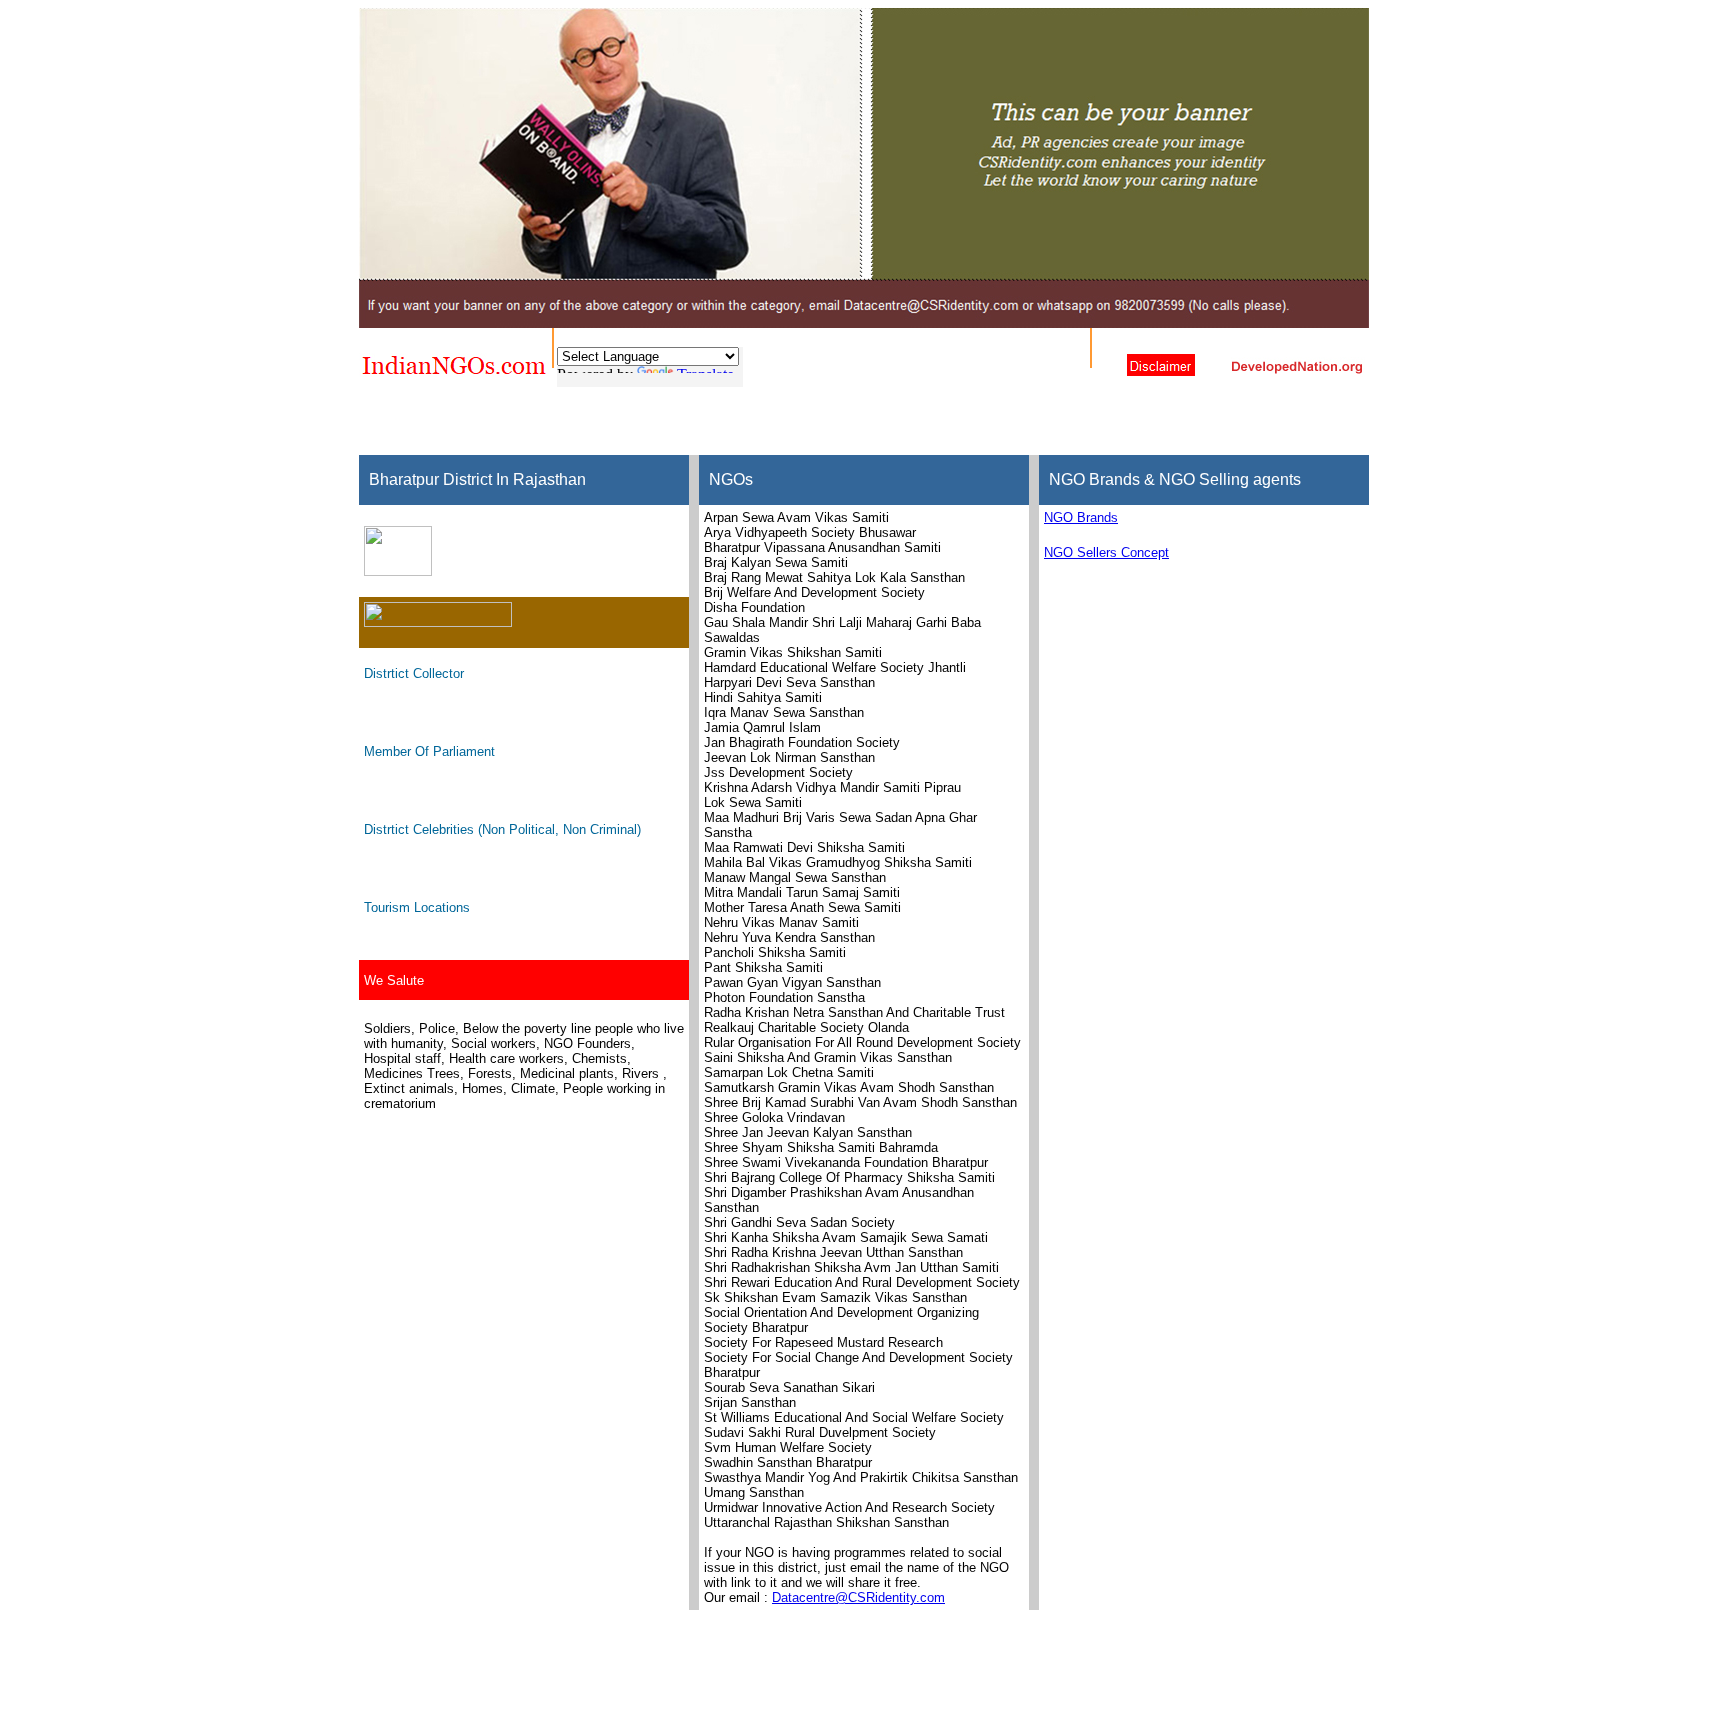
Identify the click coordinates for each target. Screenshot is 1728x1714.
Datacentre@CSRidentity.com (858, 1597)
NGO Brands (1081, 517)
